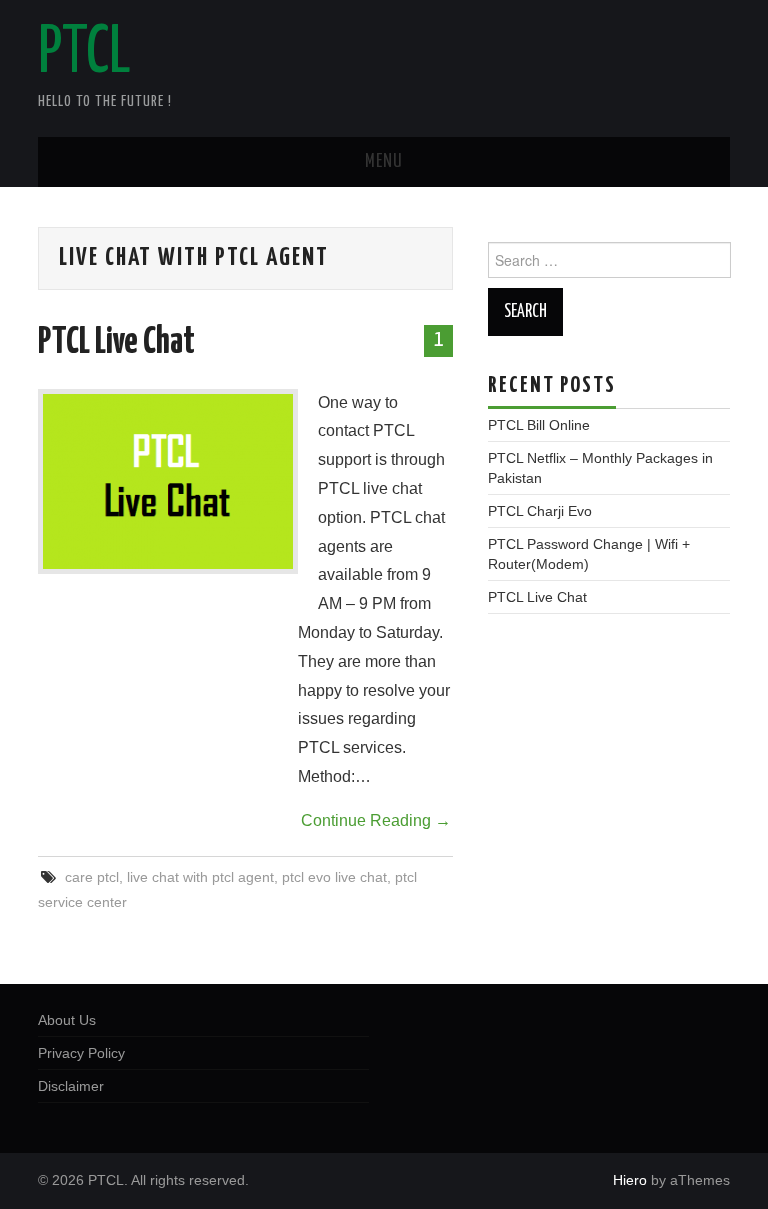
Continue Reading (376, 820)
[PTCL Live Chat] (168, 481)
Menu (384, 162)
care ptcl (92, 877)
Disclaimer (71, 1086)
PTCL (84, 54)
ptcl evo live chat (334, 877)
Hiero (630, 1180)
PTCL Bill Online (539, 425)
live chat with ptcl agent (200, 877)
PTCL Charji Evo (540, 511)
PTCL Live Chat (116, 343)
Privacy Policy (81, 1053)
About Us (67, 1020)
